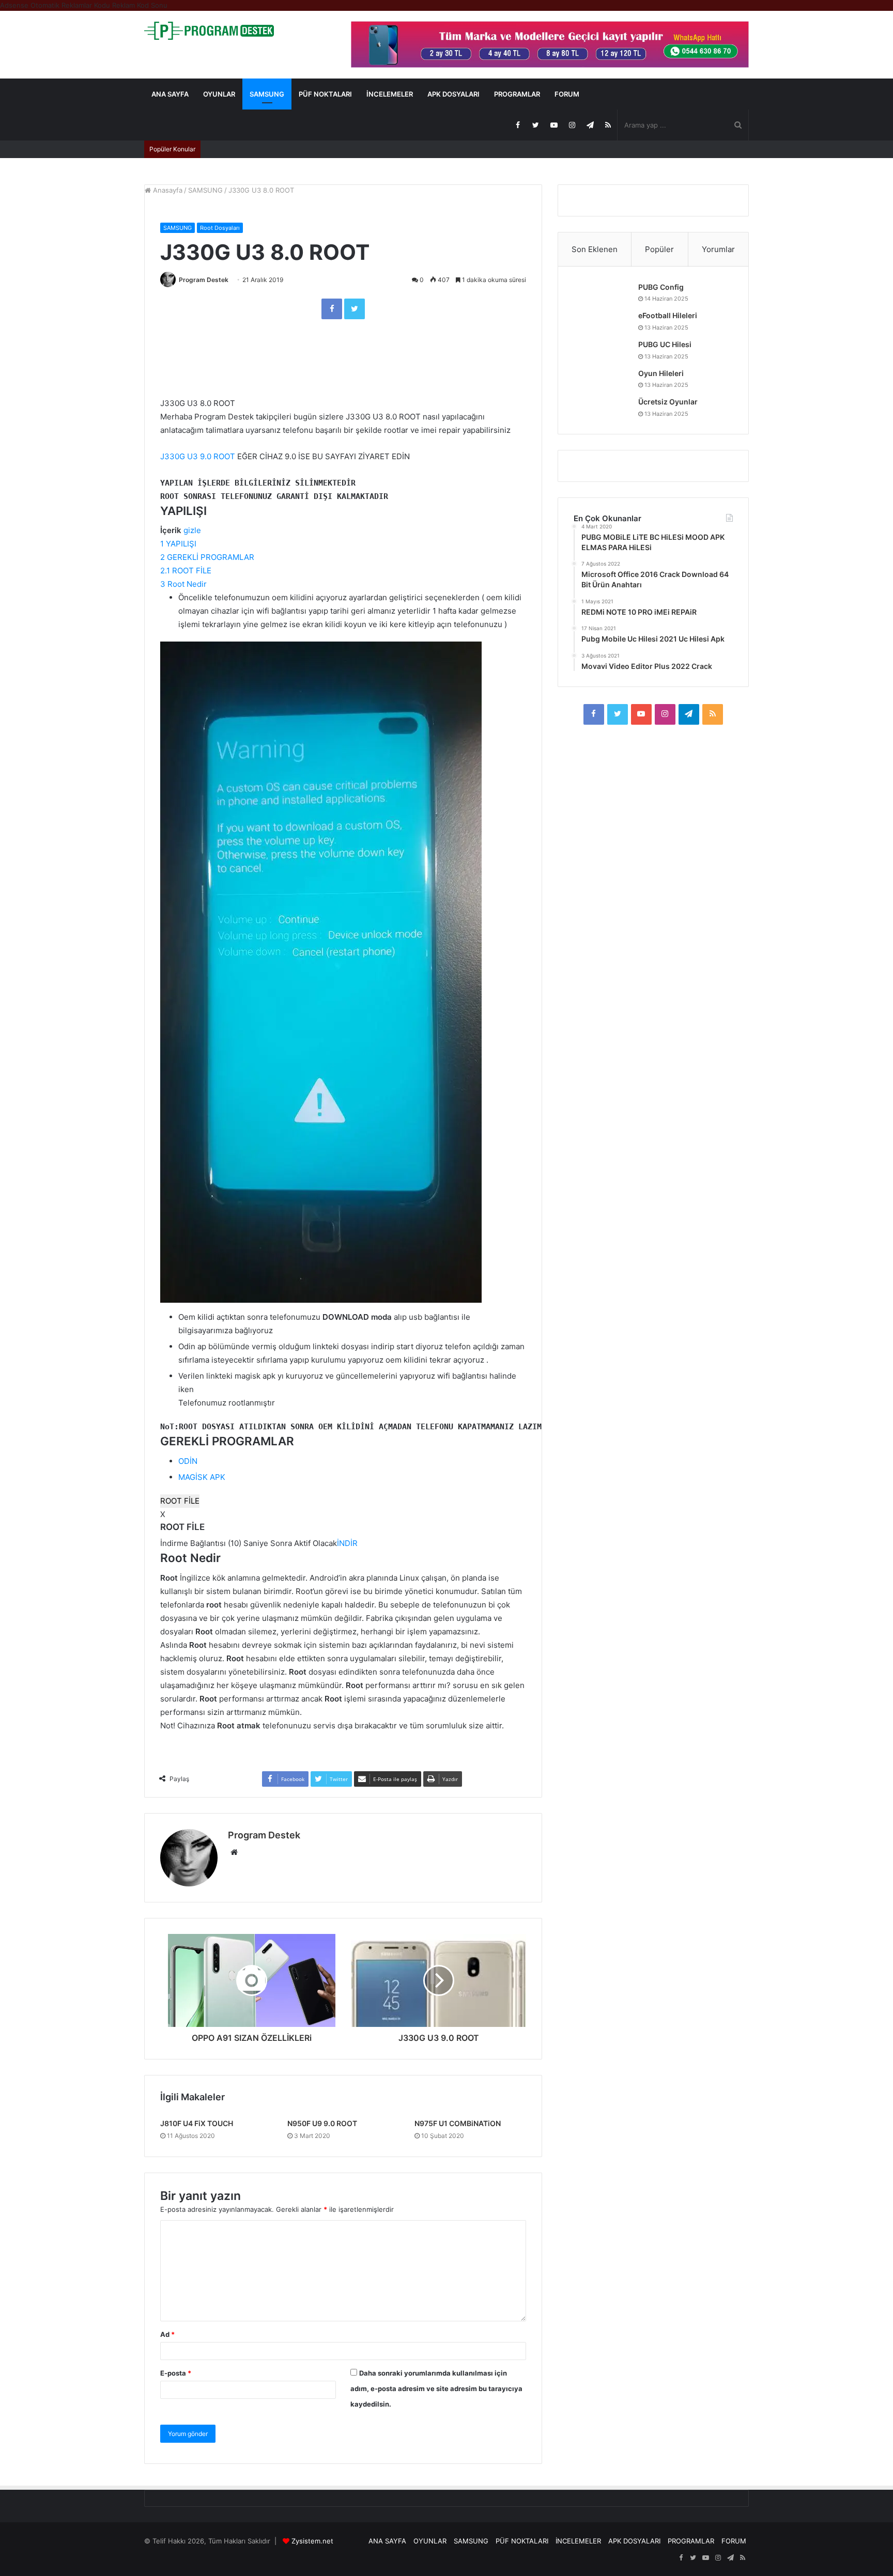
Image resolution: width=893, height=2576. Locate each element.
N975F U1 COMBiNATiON (458, 2123)
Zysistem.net (312, 2541)
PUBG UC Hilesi (665, 344)
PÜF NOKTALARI (325, 94)
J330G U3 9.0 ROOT (198, 456)
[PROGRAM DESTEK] (209, 31)
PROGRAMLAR (517, 94)
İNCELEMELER (390, 94)
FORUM (567, 94)
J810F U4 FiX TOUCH (197, 2123)
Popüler (659, 249)
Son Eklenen (595, 249)
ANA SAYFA (170, 94)
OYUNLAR (219, 94)
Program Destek (204, 280)
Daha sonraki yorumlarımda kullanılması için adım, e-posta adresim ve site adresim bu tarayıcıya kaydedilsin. (436, 2388)
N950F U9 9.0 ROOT (322, 2123)
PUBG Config (661, 287)
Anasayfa (167, 190)
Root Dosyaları (220, 228)
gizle (192, 530)
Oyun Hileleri (661, 373)
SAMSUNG (267, 94)
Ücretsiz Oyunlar (668, 402)
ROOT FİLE (180, 1501)
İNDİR (347, 1543)
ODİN (188, 1461)
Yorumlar (718, 249)
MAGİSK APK (202, 1477)
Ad (167, 2334)
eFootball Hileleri (668, 315)
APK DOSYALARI (453, 94)
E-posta (176, 2373)
